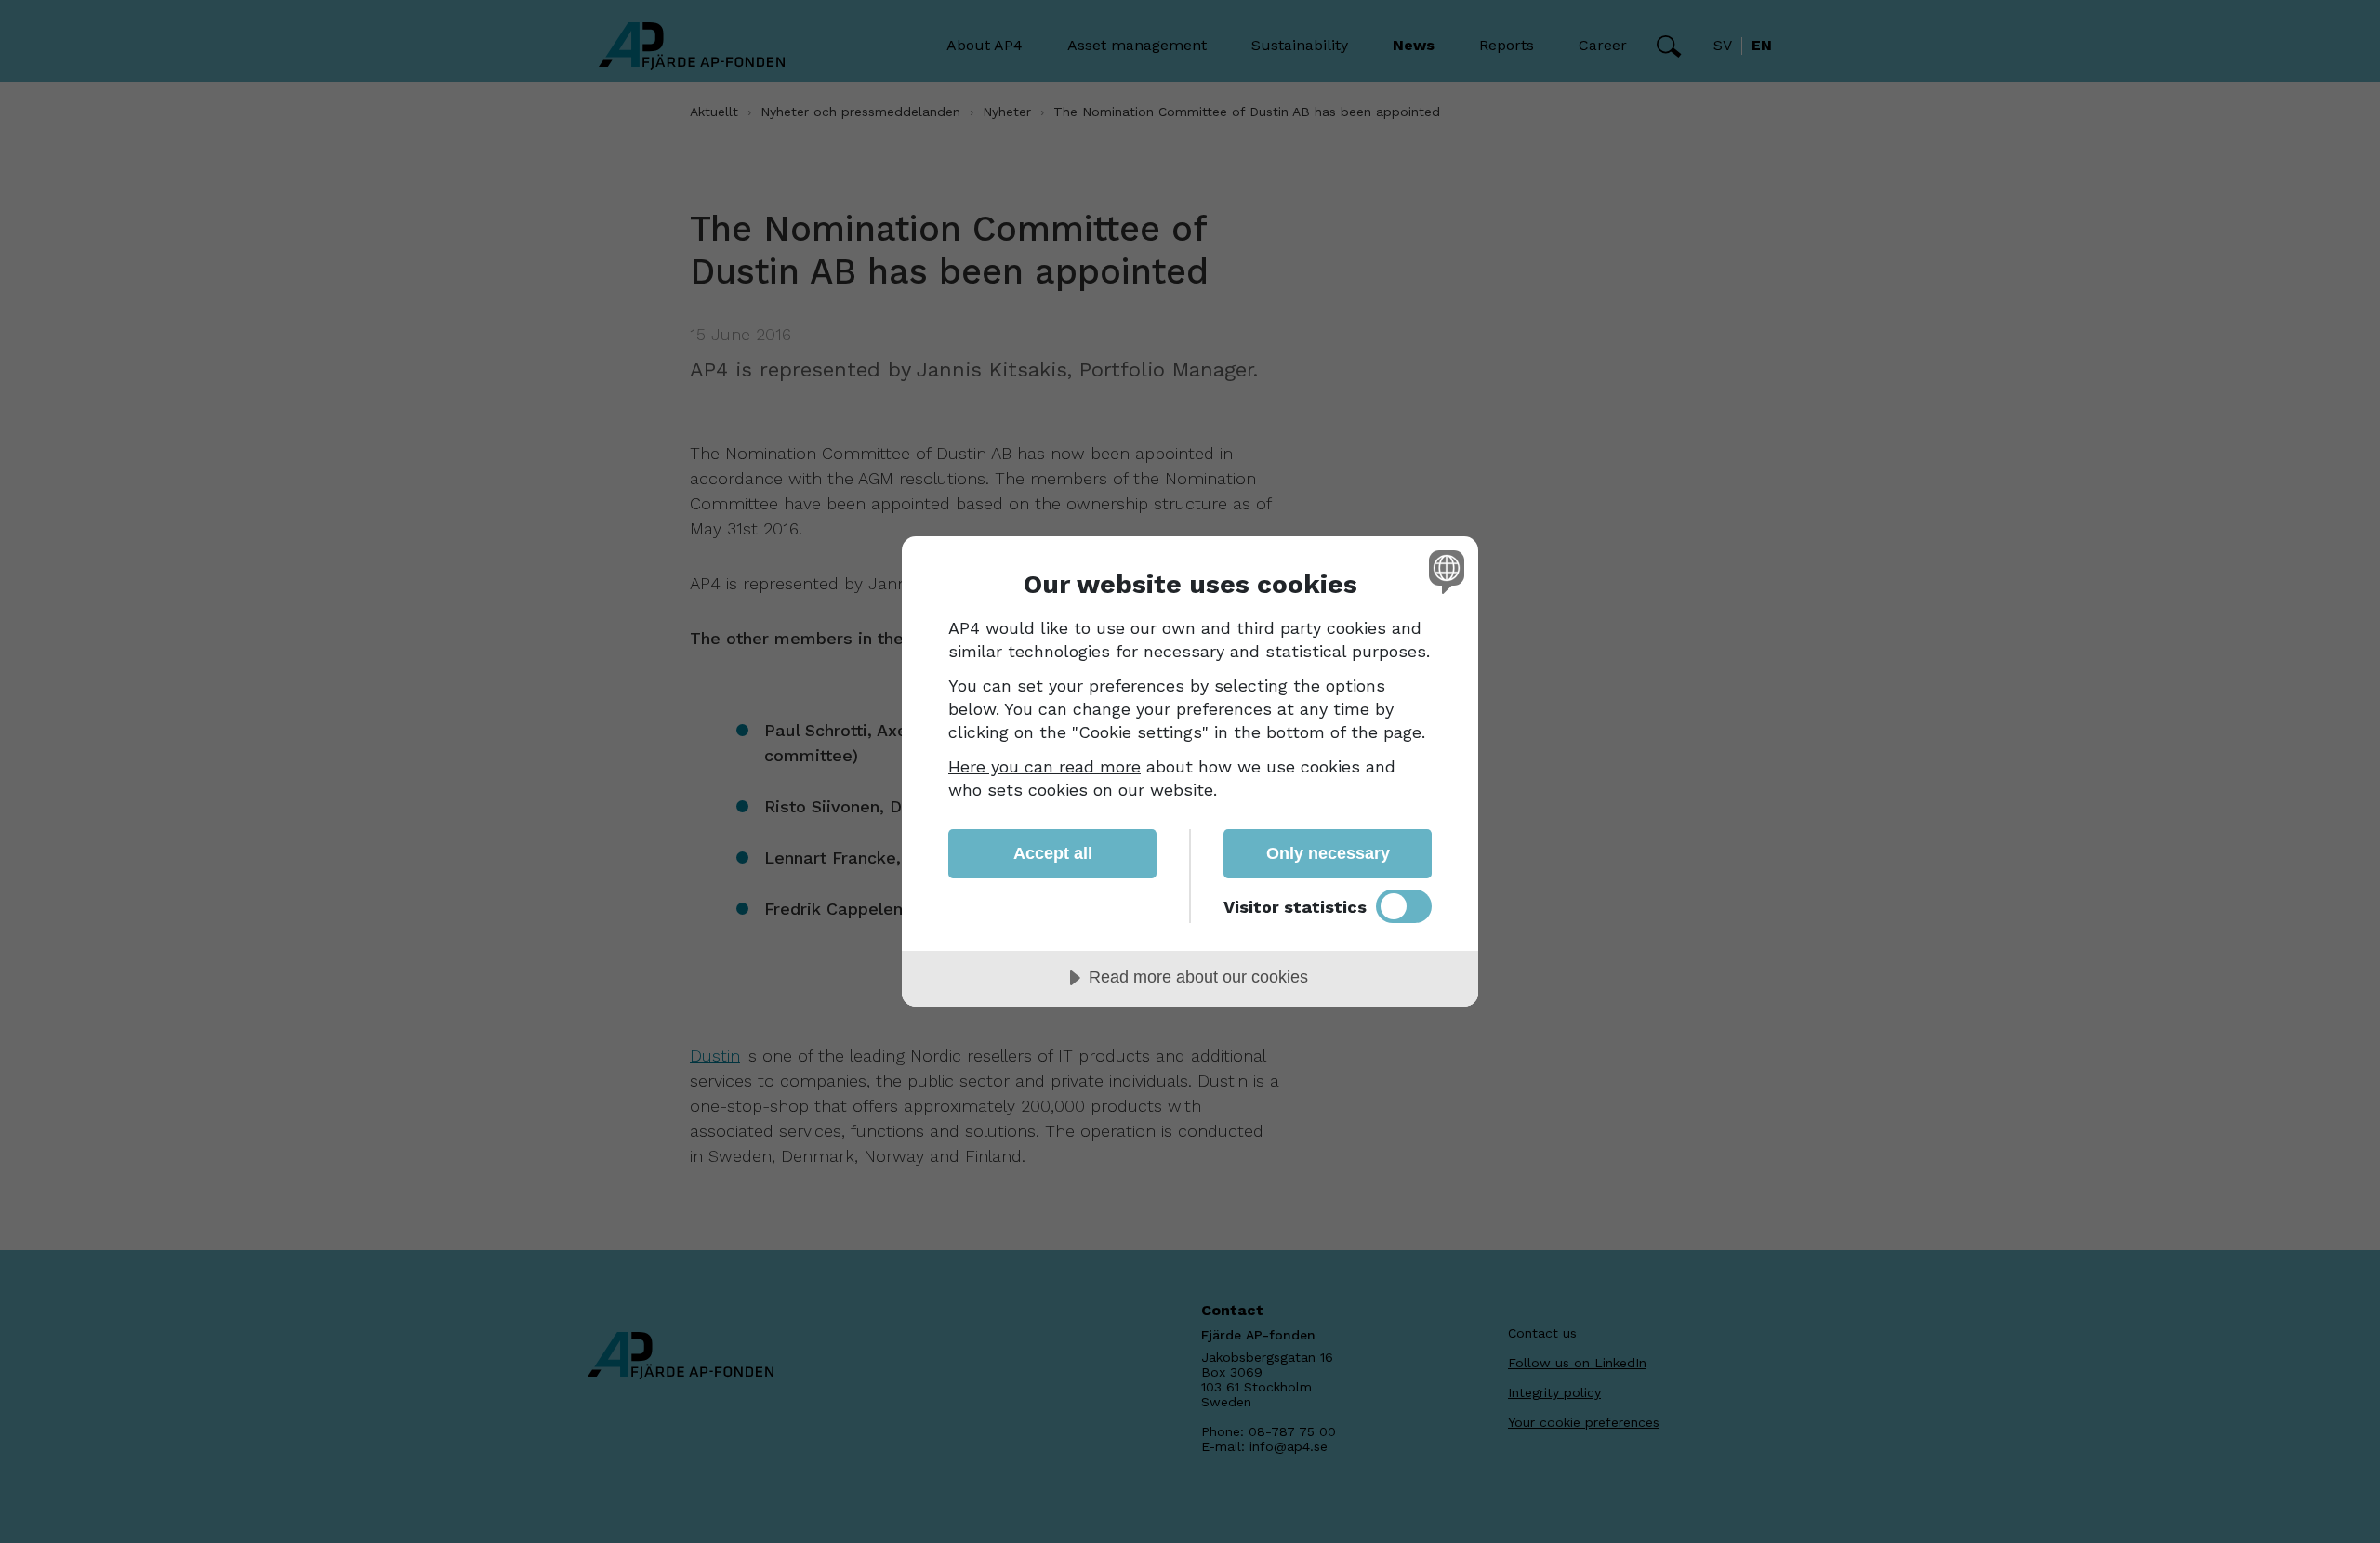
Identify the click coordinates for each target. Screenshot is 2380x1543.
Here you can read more (1045, 766)
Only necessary (1328, 853)
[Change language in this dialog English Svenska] (1443, 571)
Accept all (1053, 853)
